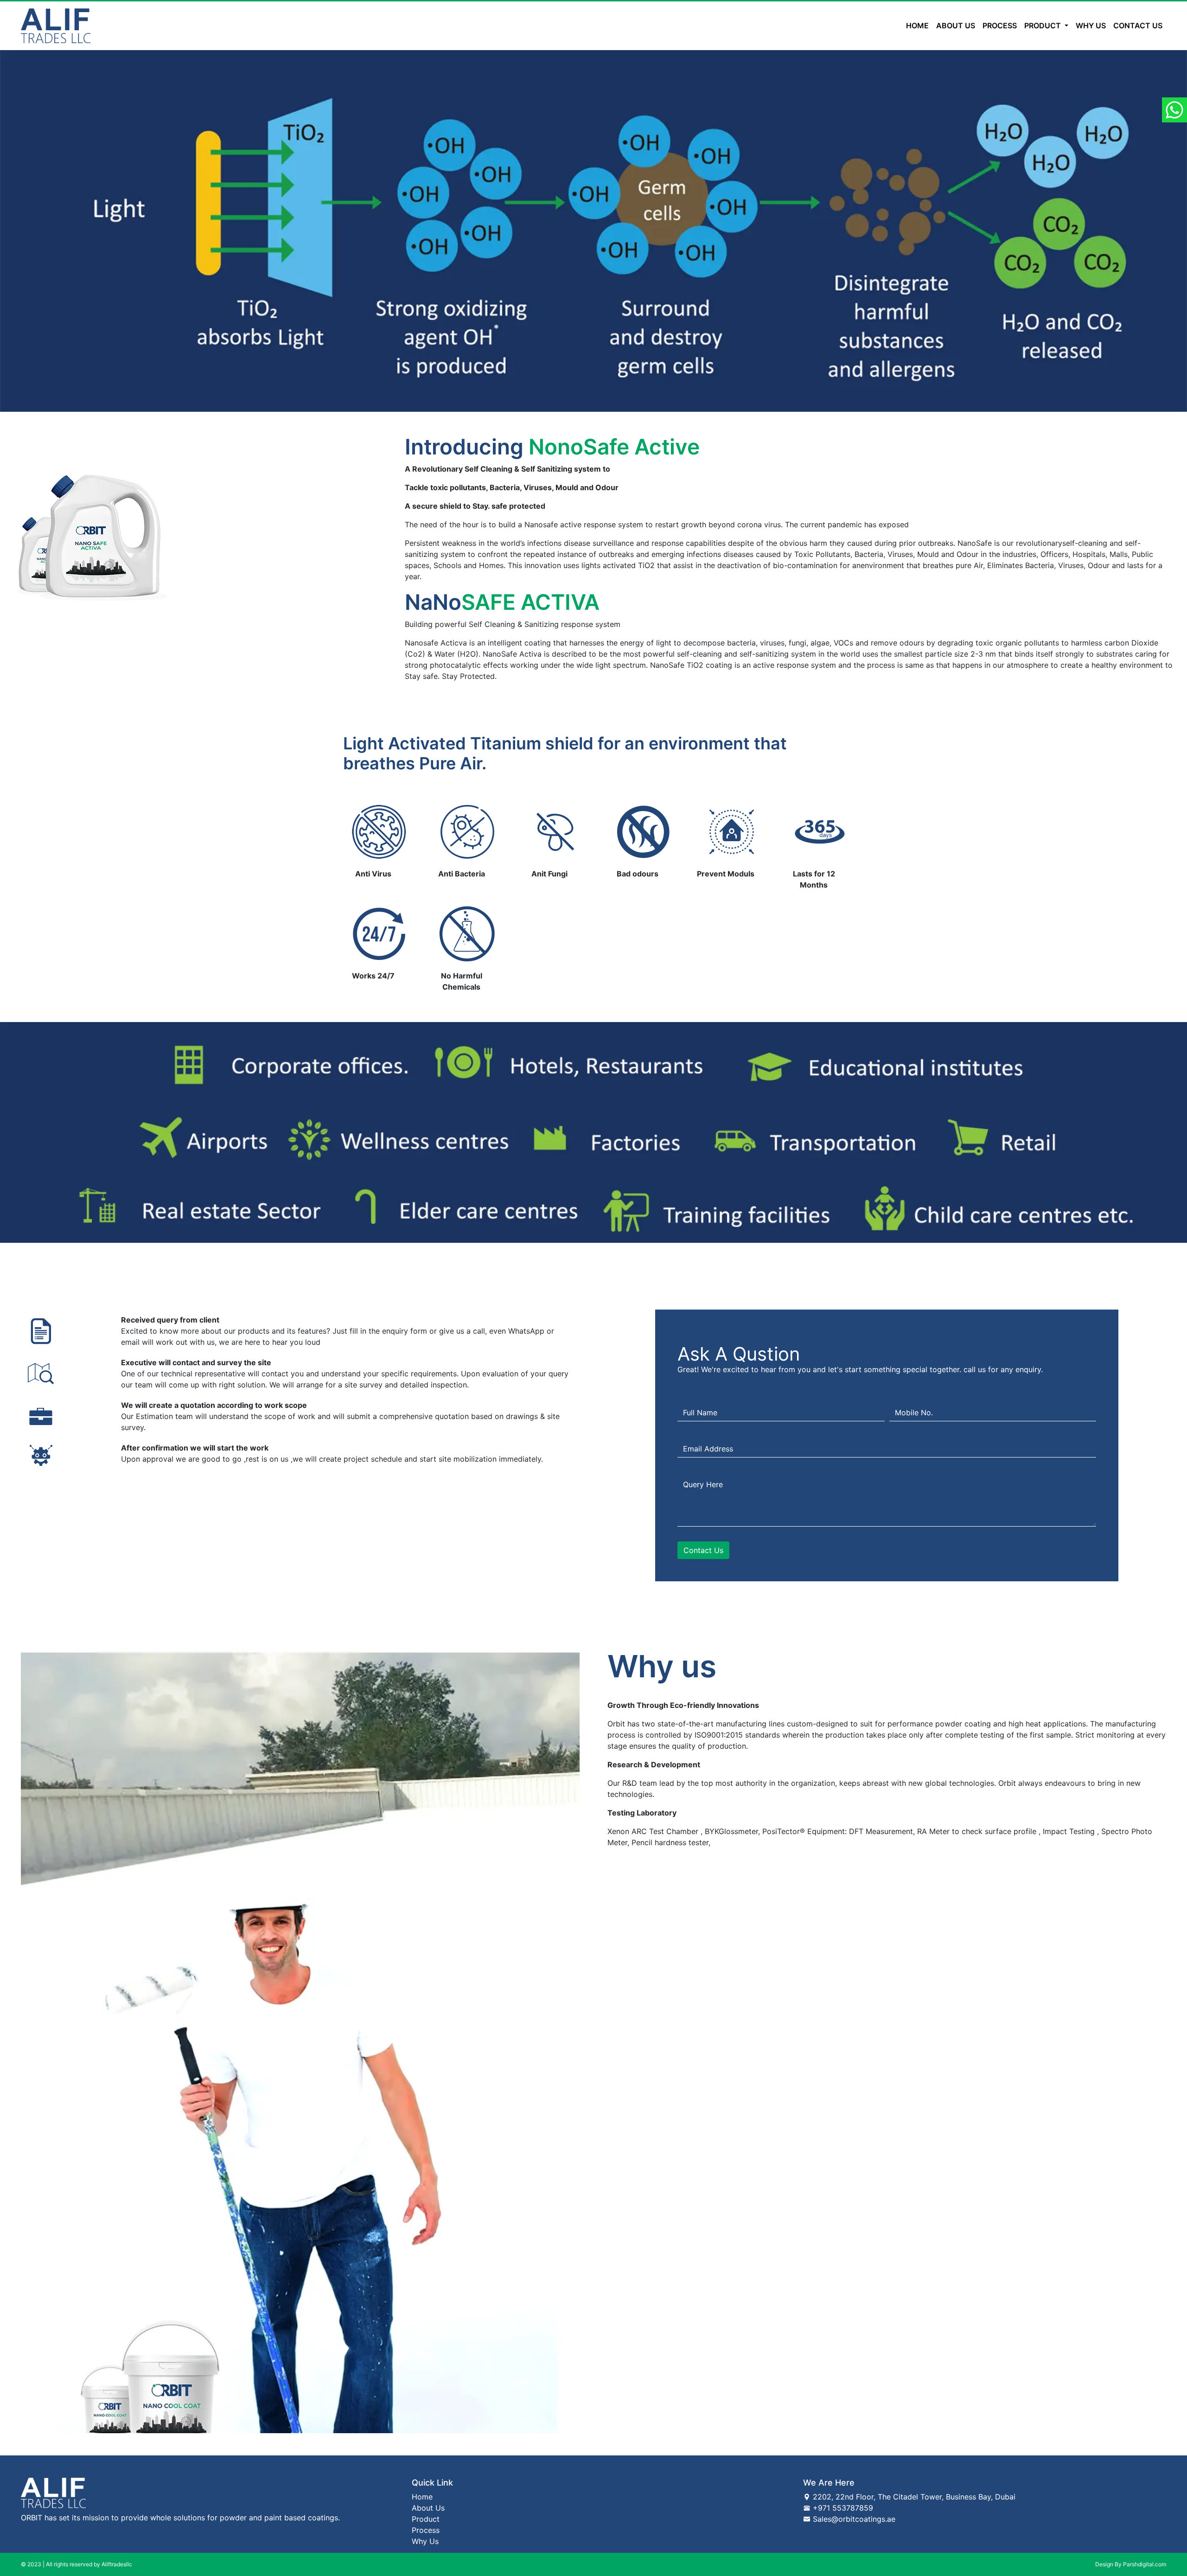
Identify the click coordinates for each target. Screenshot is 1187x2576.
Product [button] (1043, 26)
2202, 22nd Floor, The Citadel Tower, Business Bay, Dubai (913, 2497)
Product (426, 2519)
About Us (428, 2508)
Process (1000, 26)
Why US (1091, 26)
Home (919, 25)
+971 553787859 (842, 2508)
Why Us (425, 2541)
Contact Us (1138, 26)
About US (956, 26)
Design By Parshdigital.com (1131, 2564)
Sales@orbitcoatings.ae (853, 2519)
